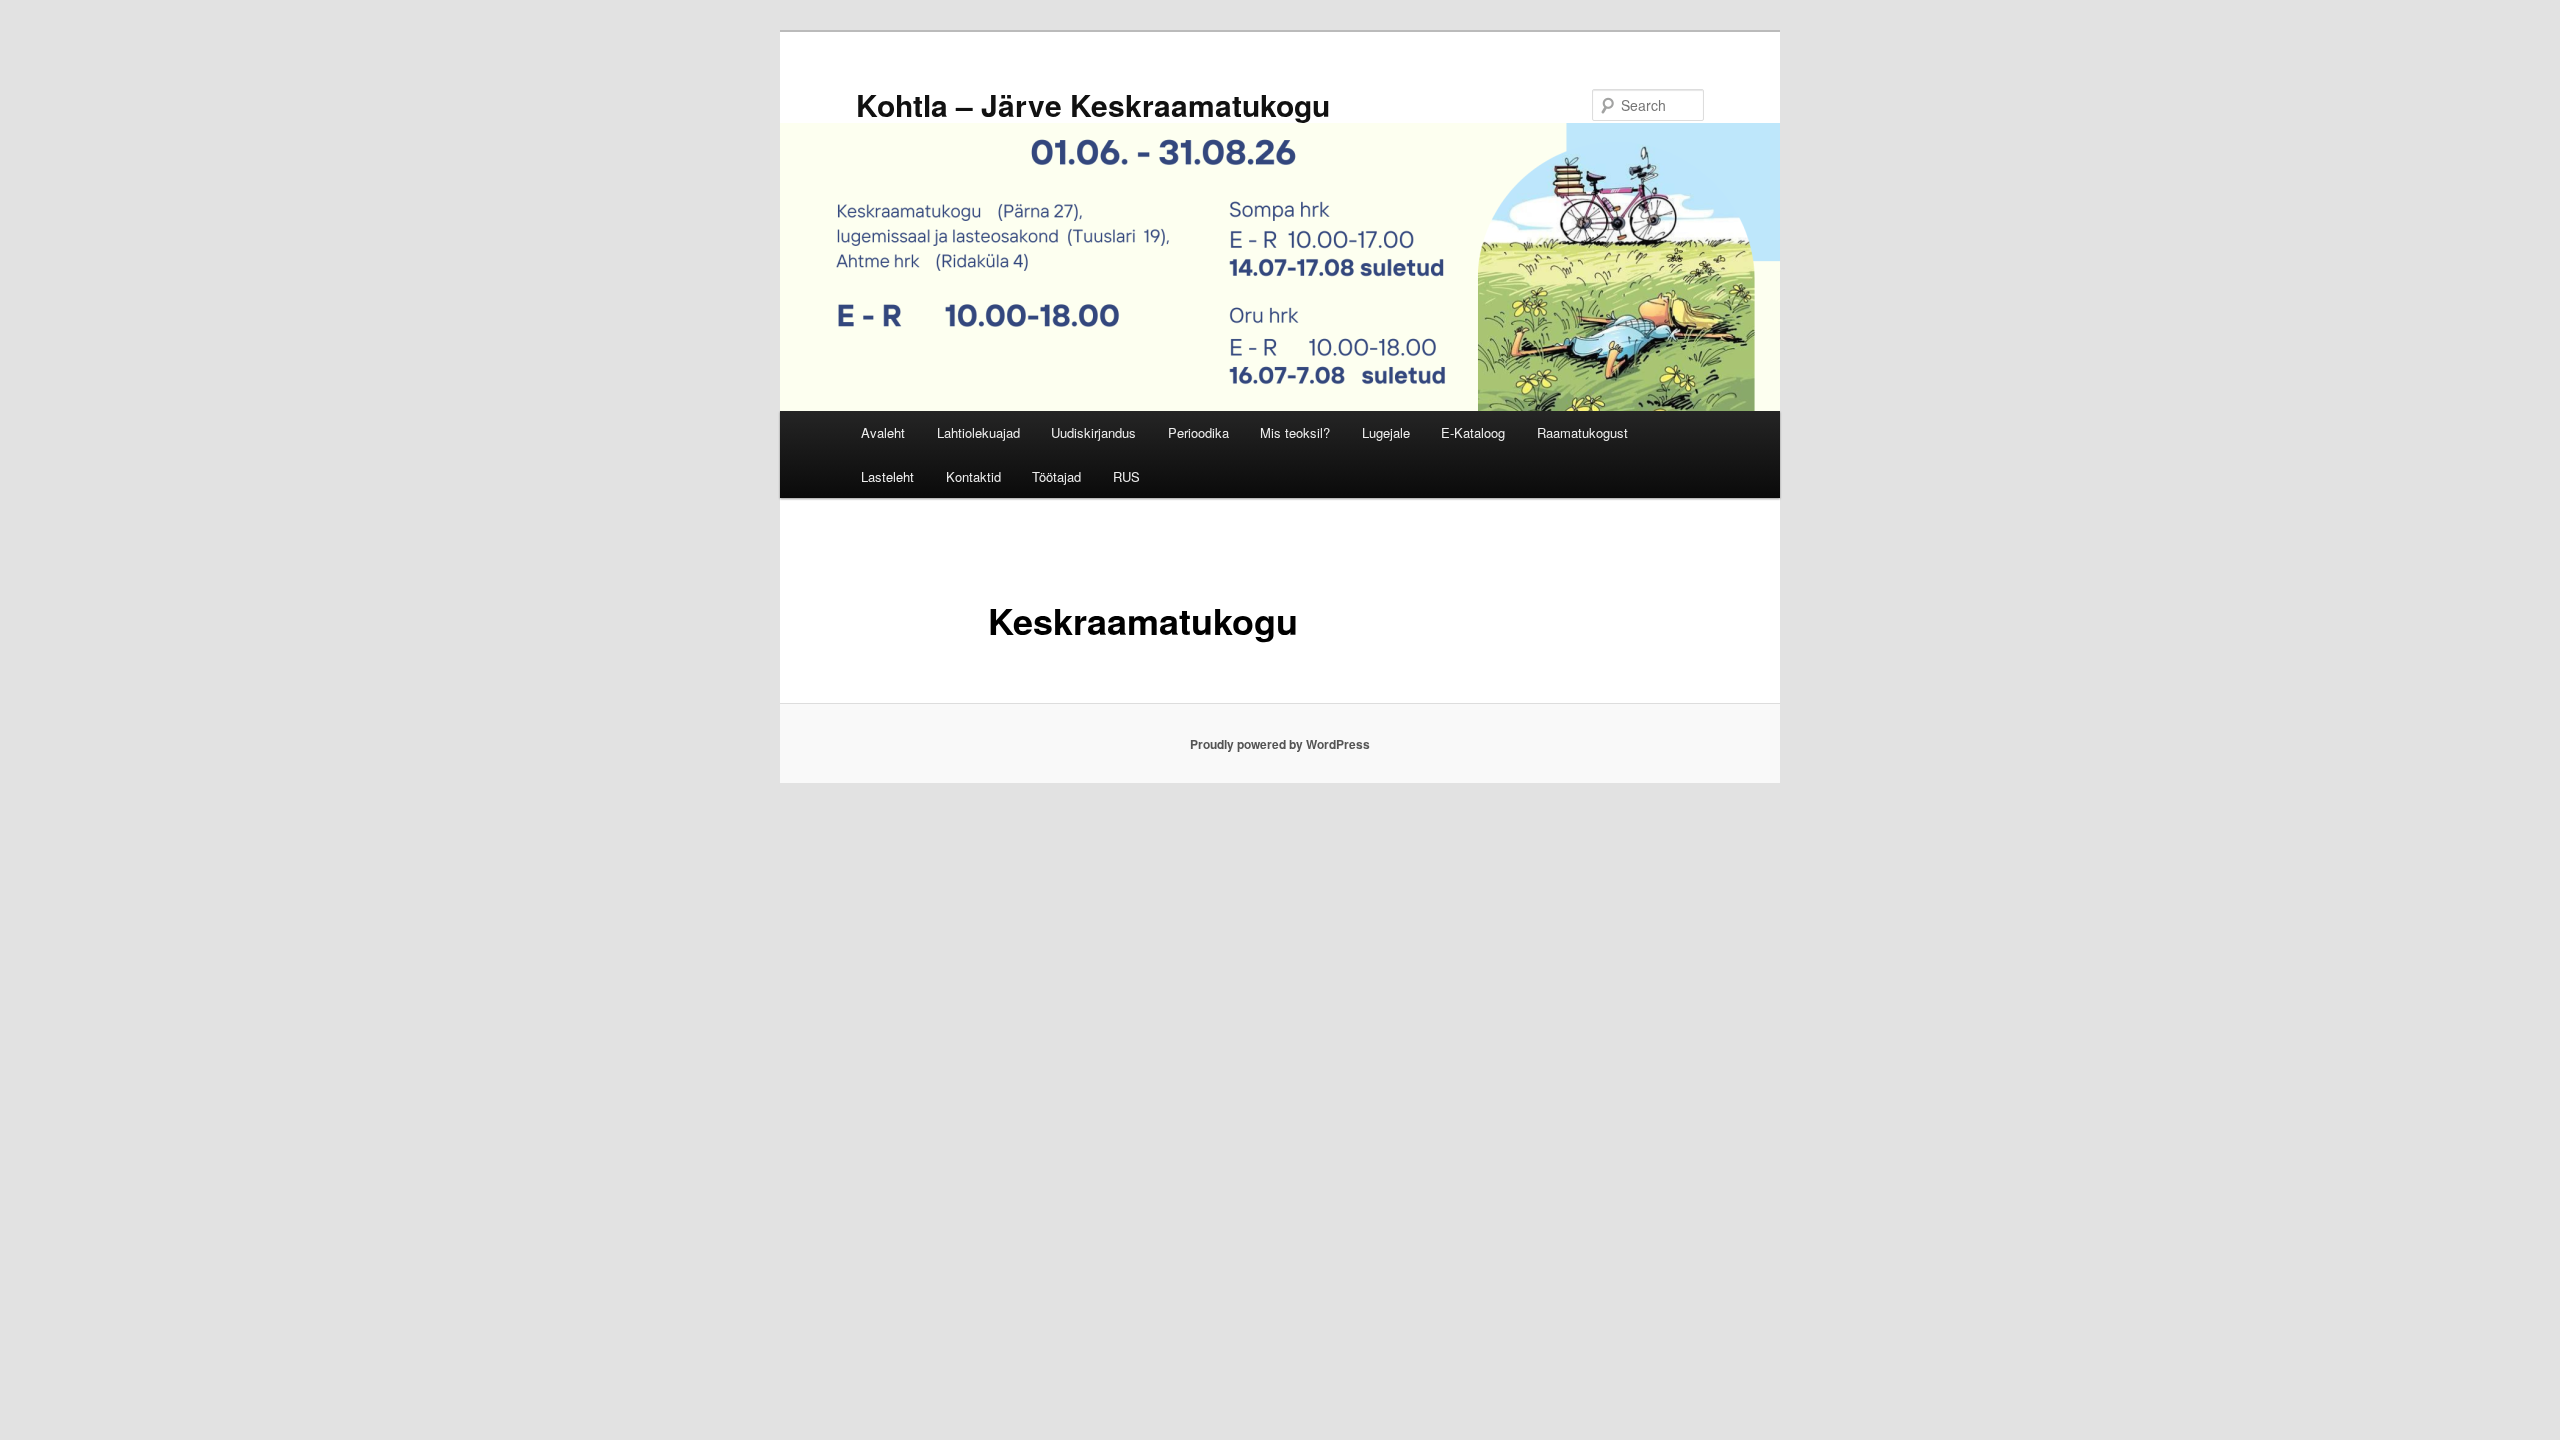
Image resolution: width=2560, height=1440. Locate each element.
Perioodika (1198, 432)
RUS (1126, 476)
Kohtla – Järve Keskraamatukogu (1093, 104)
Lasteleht (887, 476)
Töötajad (1056, 476)
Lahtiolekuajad (978, 432)
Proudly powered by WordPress (1280, 744)
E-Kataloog (1473, 432)
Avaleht (883, 432)
